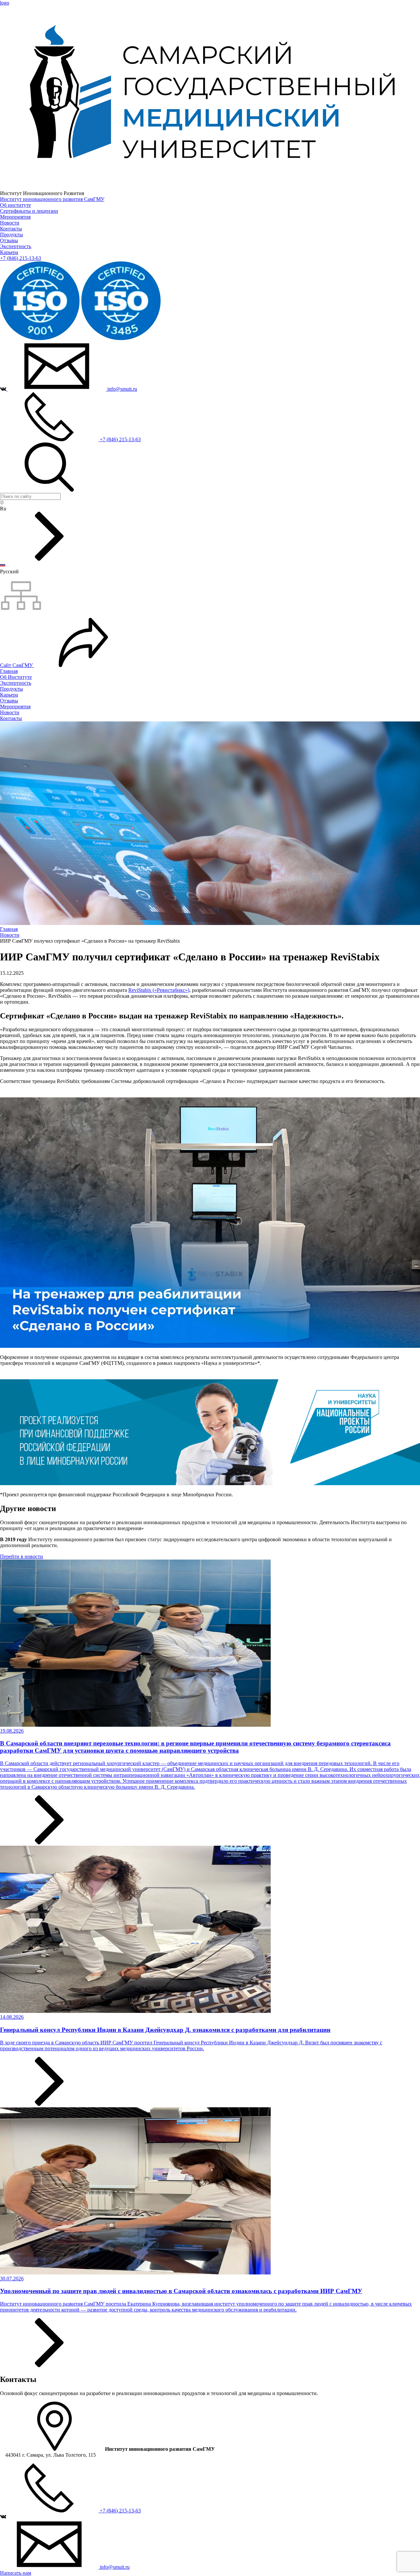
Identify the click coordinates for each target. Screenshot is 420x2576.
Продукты (11, 235)
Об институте (15, 205)
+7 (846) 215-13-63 (21, 258)
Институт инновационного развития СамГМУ (52, 199)
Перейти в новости (21, 1556)
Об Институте (16, 677)
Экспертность (16, 246)
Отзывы (9, 240)
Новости (10, 223)
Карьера (9, 252)
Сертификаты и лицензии (29, 211)
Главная (9, 671)
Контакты (11, 229)
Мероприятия (15, 217)
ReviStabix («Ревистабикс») (159, 990)
